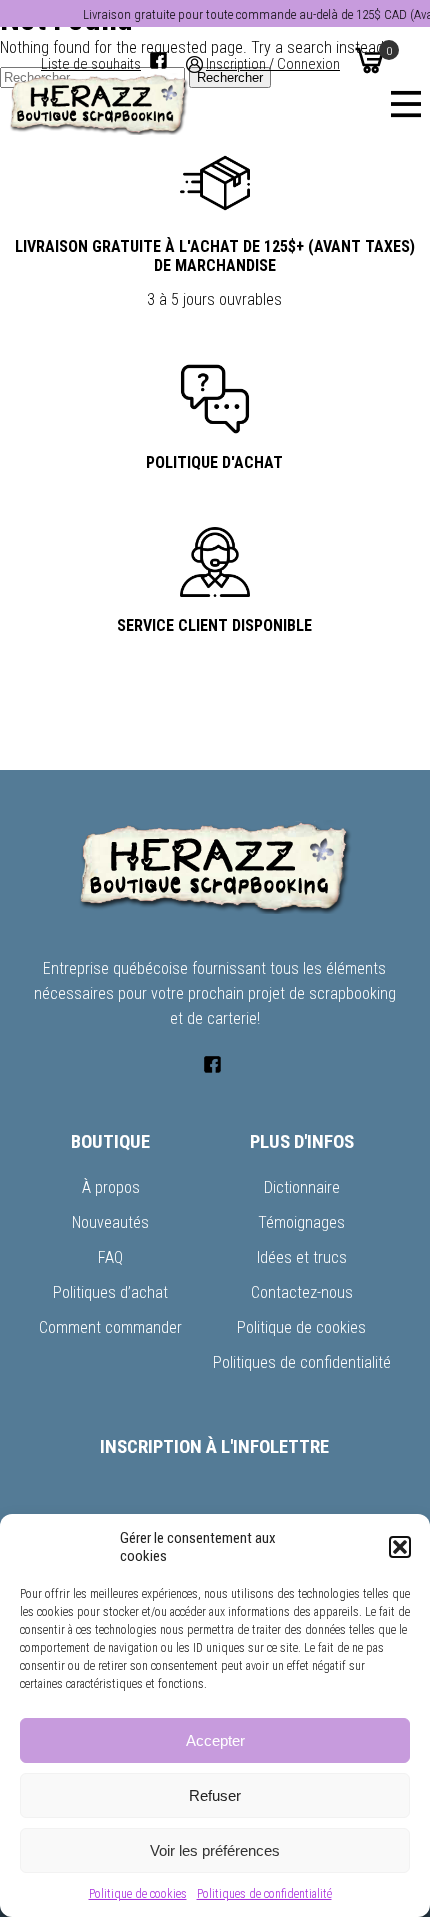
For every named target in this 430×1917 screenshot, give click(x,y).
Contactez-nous (302, 1292)
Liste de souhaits (91, 64)
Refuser (215, 1795)
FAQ (110, 1257)
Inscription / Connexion (273, 64)
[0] (369, 60)
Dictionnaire (302, 1187)
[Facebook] (158, 60)
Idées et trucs (302, 1257)
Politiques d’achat (110, 1292)
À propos (111, 1187)
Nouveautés (110, 1222)
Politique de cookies (138, 1894)
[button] (400, 1547)
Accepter (215, 1740)
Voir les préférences (215, 1850)
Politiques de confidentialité (264, 1894)
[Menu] (406, 104)
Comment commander (110, 1327)
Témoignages (301, 1222)
